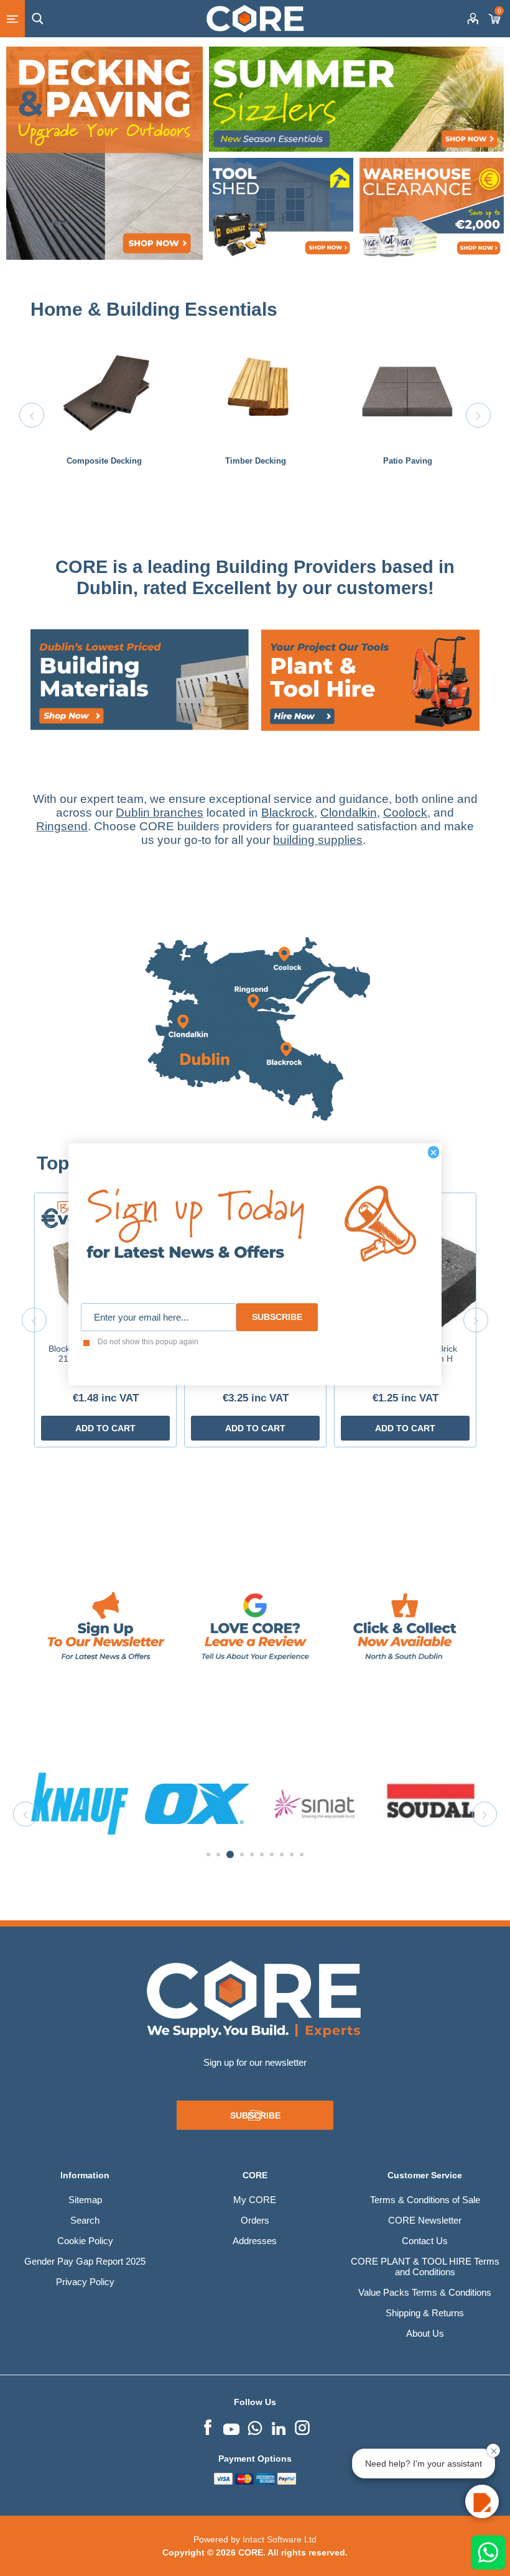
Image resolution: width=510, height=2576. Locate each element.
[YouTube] (231, 2426)
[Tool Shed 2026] (281, 210)
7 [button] (272, 1854)
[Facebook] (208, 2426)
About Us (425, 2333)
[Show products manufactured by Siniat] (80, 1804)
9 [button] (292, 1854)
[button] (482, 2501)
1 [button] (208, 1854)
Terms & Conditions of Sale (425, 2200)
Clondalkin (349, 813)
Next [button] (478, 415)
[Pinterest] (255, 2426)
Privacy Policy (85, 2282)
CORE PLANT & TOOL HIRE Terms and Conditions (425, 2267)
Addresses (255, 2241)
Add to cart (105, 1428)
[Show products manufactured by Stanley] (314, 1804)
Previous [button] (32, 415)
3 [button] (228, 1854)
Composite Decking (104, 461)
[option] (104, 415)
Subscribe (255, 2115)
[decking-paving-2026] (104, 153)
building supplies (318, 840)
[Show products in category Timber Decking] (256, 392)
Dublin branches (160, 813)
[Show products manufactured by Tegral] (431, 1804)
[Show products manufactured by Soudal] (197, 1804)
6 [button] (262, 1854)
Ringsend (62, 826)
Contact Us (425, 2241)
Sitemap (85, 2200)
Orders (255, 2220)
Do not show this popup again (148, 1342)
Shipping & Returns (425, 2313)
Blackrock (288, 813)
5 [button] (252, 1854)
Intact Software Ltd (280, 2539)
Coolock (405, 813)
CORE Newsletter (425, 2220)
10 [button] (302, 1854)
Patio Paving (408, 461)
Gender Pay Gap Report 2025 (85, 2261)
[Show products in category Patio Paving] (407, 392)
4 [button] (240, 1854)
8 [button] (282, 1854)
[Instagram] (302, 2426)
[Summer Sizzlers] (356, 99)
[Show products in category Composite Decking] (104, 392)
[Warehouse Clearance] (432, 210)
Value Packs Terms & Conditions (425, 2292)
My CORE (255, 2200)
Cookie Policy (85, 2241)
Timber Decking (256, 461)
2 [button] (218, 1854)
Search (85, 2220)
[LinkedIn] (279, 2426)
